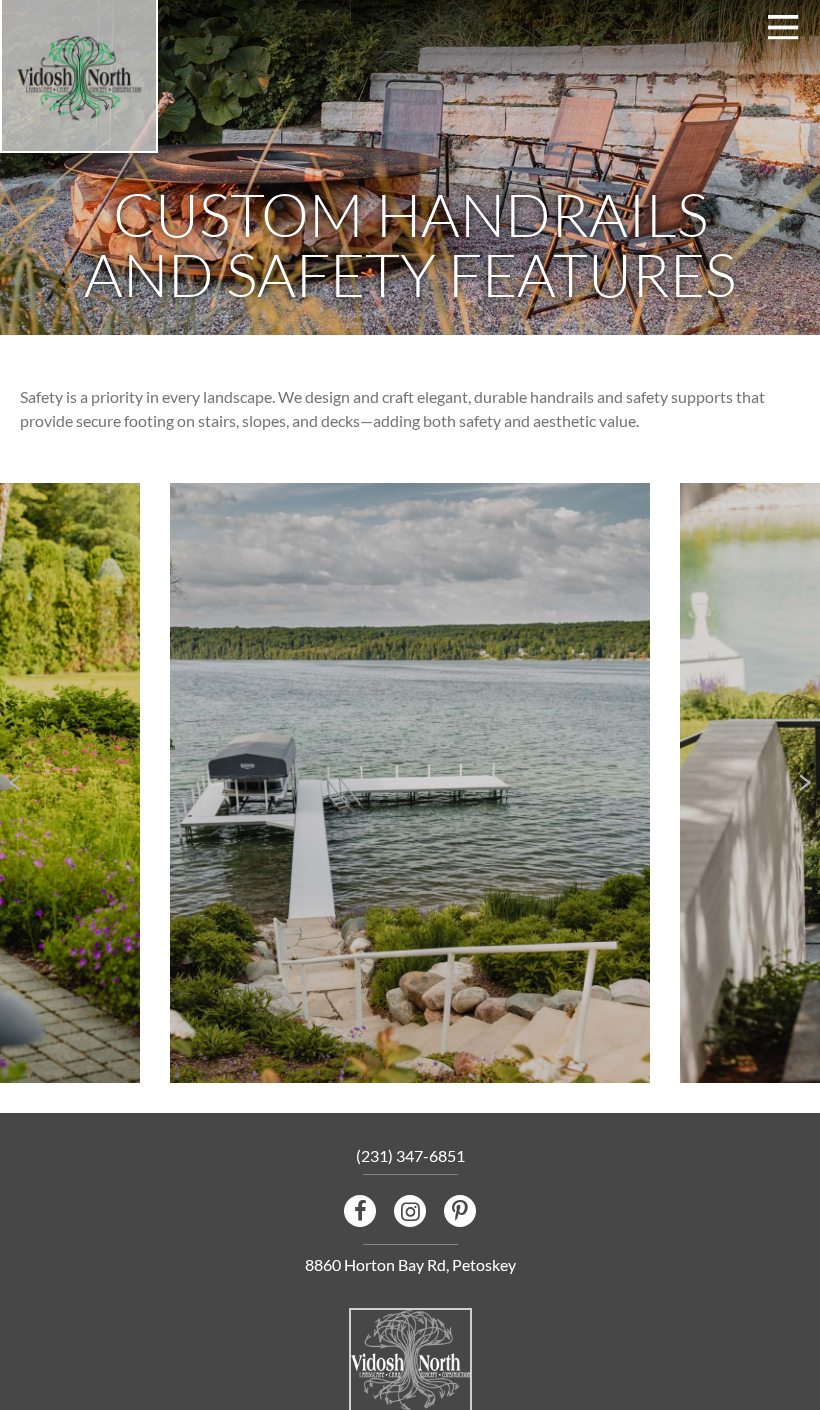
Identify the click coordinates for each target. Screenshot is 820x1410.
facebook (360, 1211)
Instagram (410, 1211)
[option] (410, 783)
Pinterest (460, 1211)
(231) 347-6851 (410, 1155)
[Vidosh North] (79, 79)
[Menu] (783, 27)
